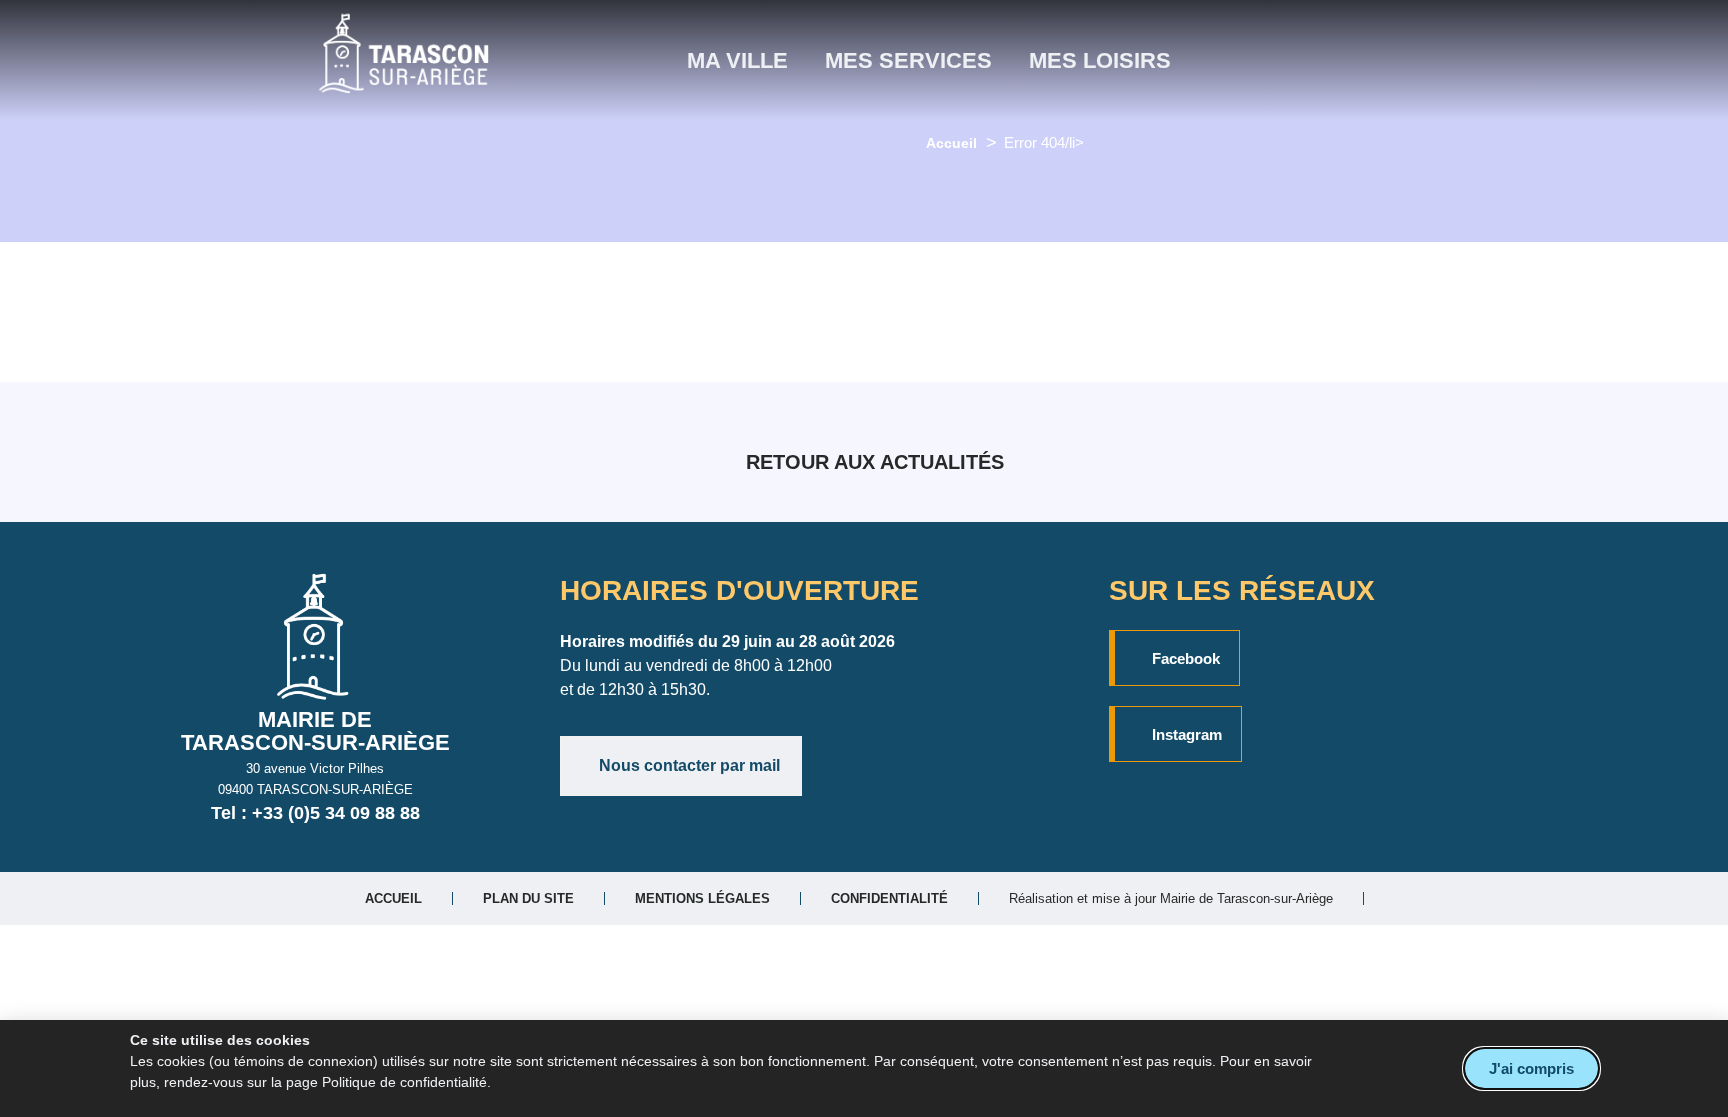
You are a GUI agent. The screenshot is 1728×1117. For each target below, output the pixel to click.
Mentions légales (702, 898)
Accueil (951, 143)
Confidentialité (889, 898)
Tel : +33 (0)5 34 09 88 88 (315, 813)
